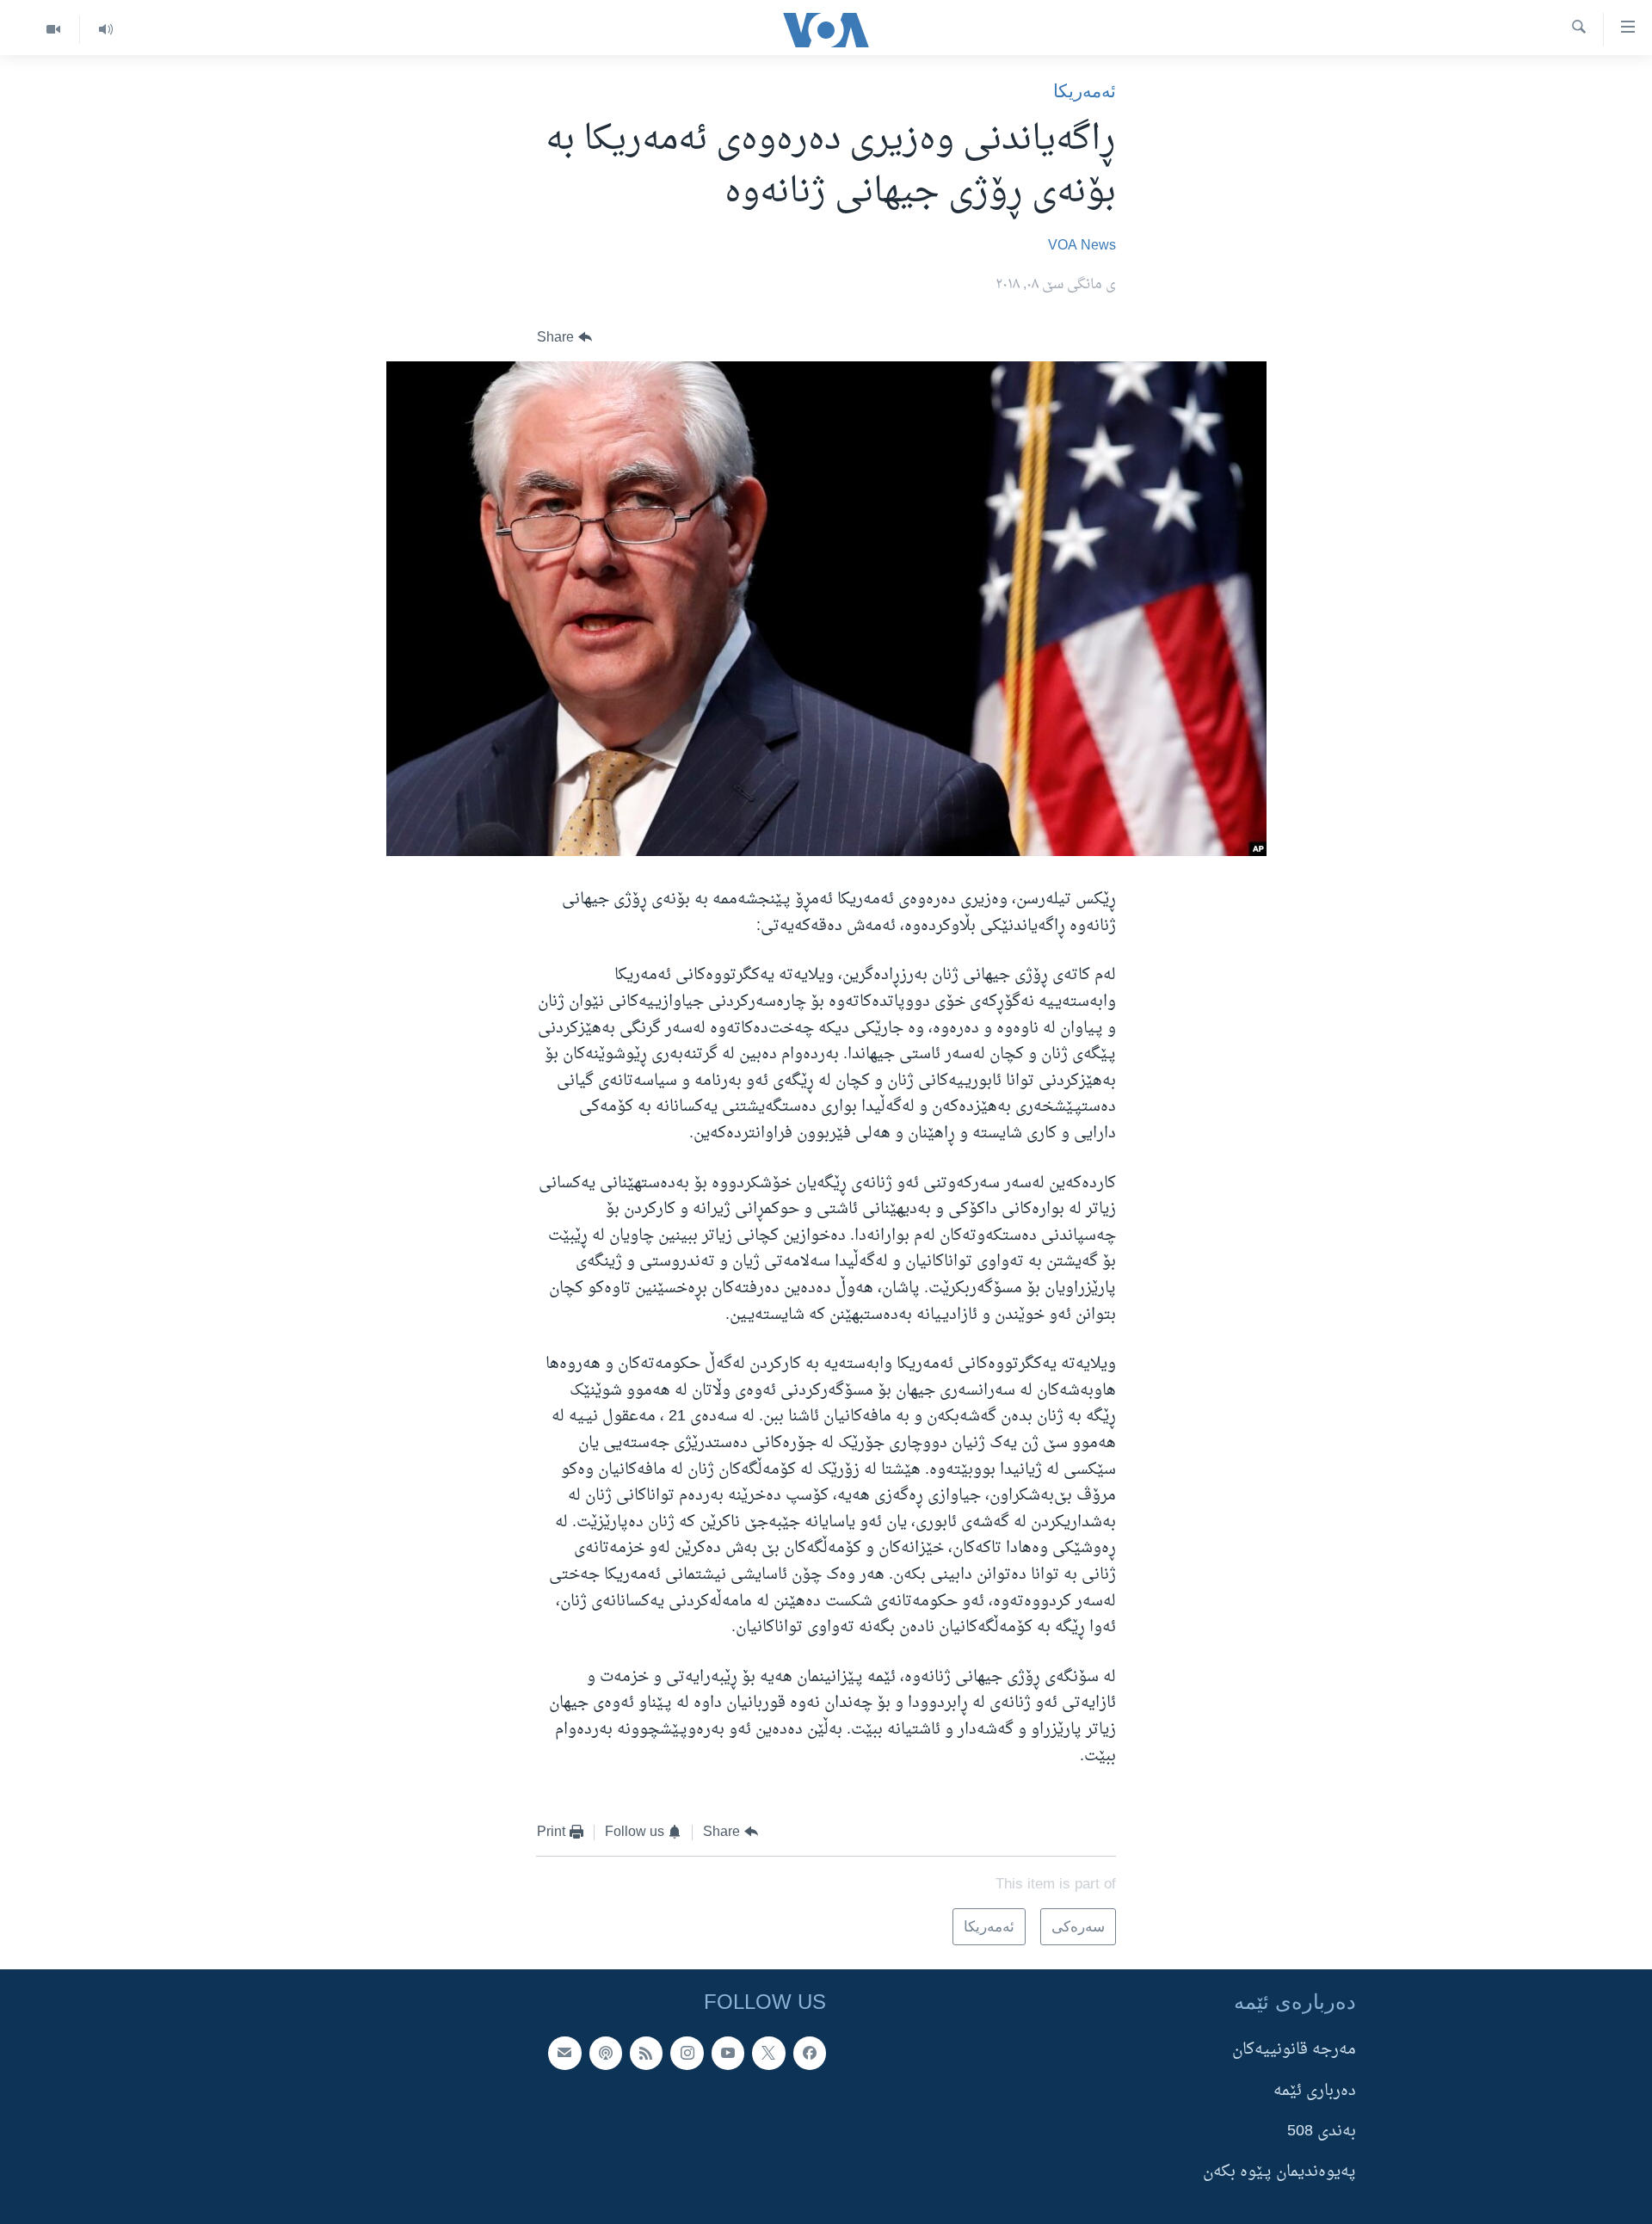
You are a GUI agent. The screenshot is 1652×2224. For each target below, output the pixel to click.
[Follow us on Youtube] (728, 2053)
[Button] (564, 338)
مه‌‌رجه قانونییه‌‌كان (1294, 2050)
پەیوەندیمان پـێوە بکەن (1279, 2172)
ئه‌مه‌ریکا (1085, 91)
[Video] (53, 30)
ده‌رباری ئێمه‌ (1315, 2091)
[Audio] (105, 30)
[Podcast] (606, 2053)
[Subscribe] (564, 2053)
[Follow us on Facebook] (810, 2053)
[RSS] (646, 2053)
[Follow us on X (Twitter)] (768, 2053)
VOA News (1082, 246)
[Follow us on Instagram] (687, 2053)
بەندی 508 (1322, 2132)
